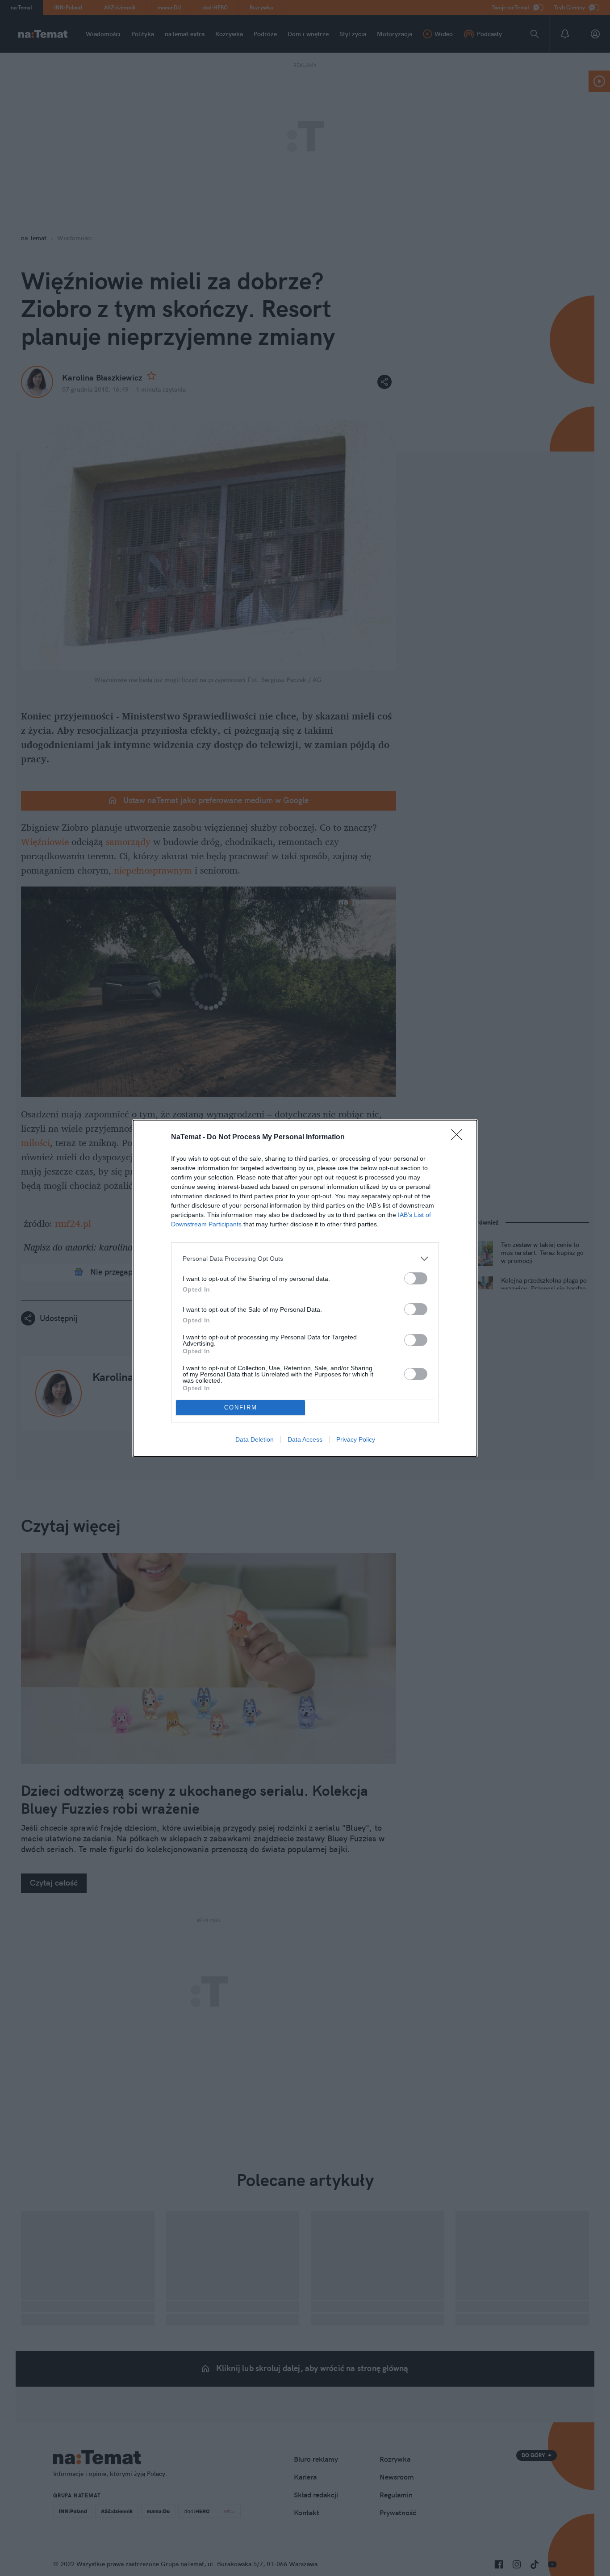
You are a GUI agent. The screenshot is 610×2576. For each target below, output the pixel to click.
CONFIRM (241, 1407)
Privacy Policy (356, 1439)
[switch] (416, 1278)
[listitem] (305, 1259)
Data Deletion (255, 1439)
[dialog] (305, 1288)
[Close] (460, 1137)
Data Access (305, 1439)
